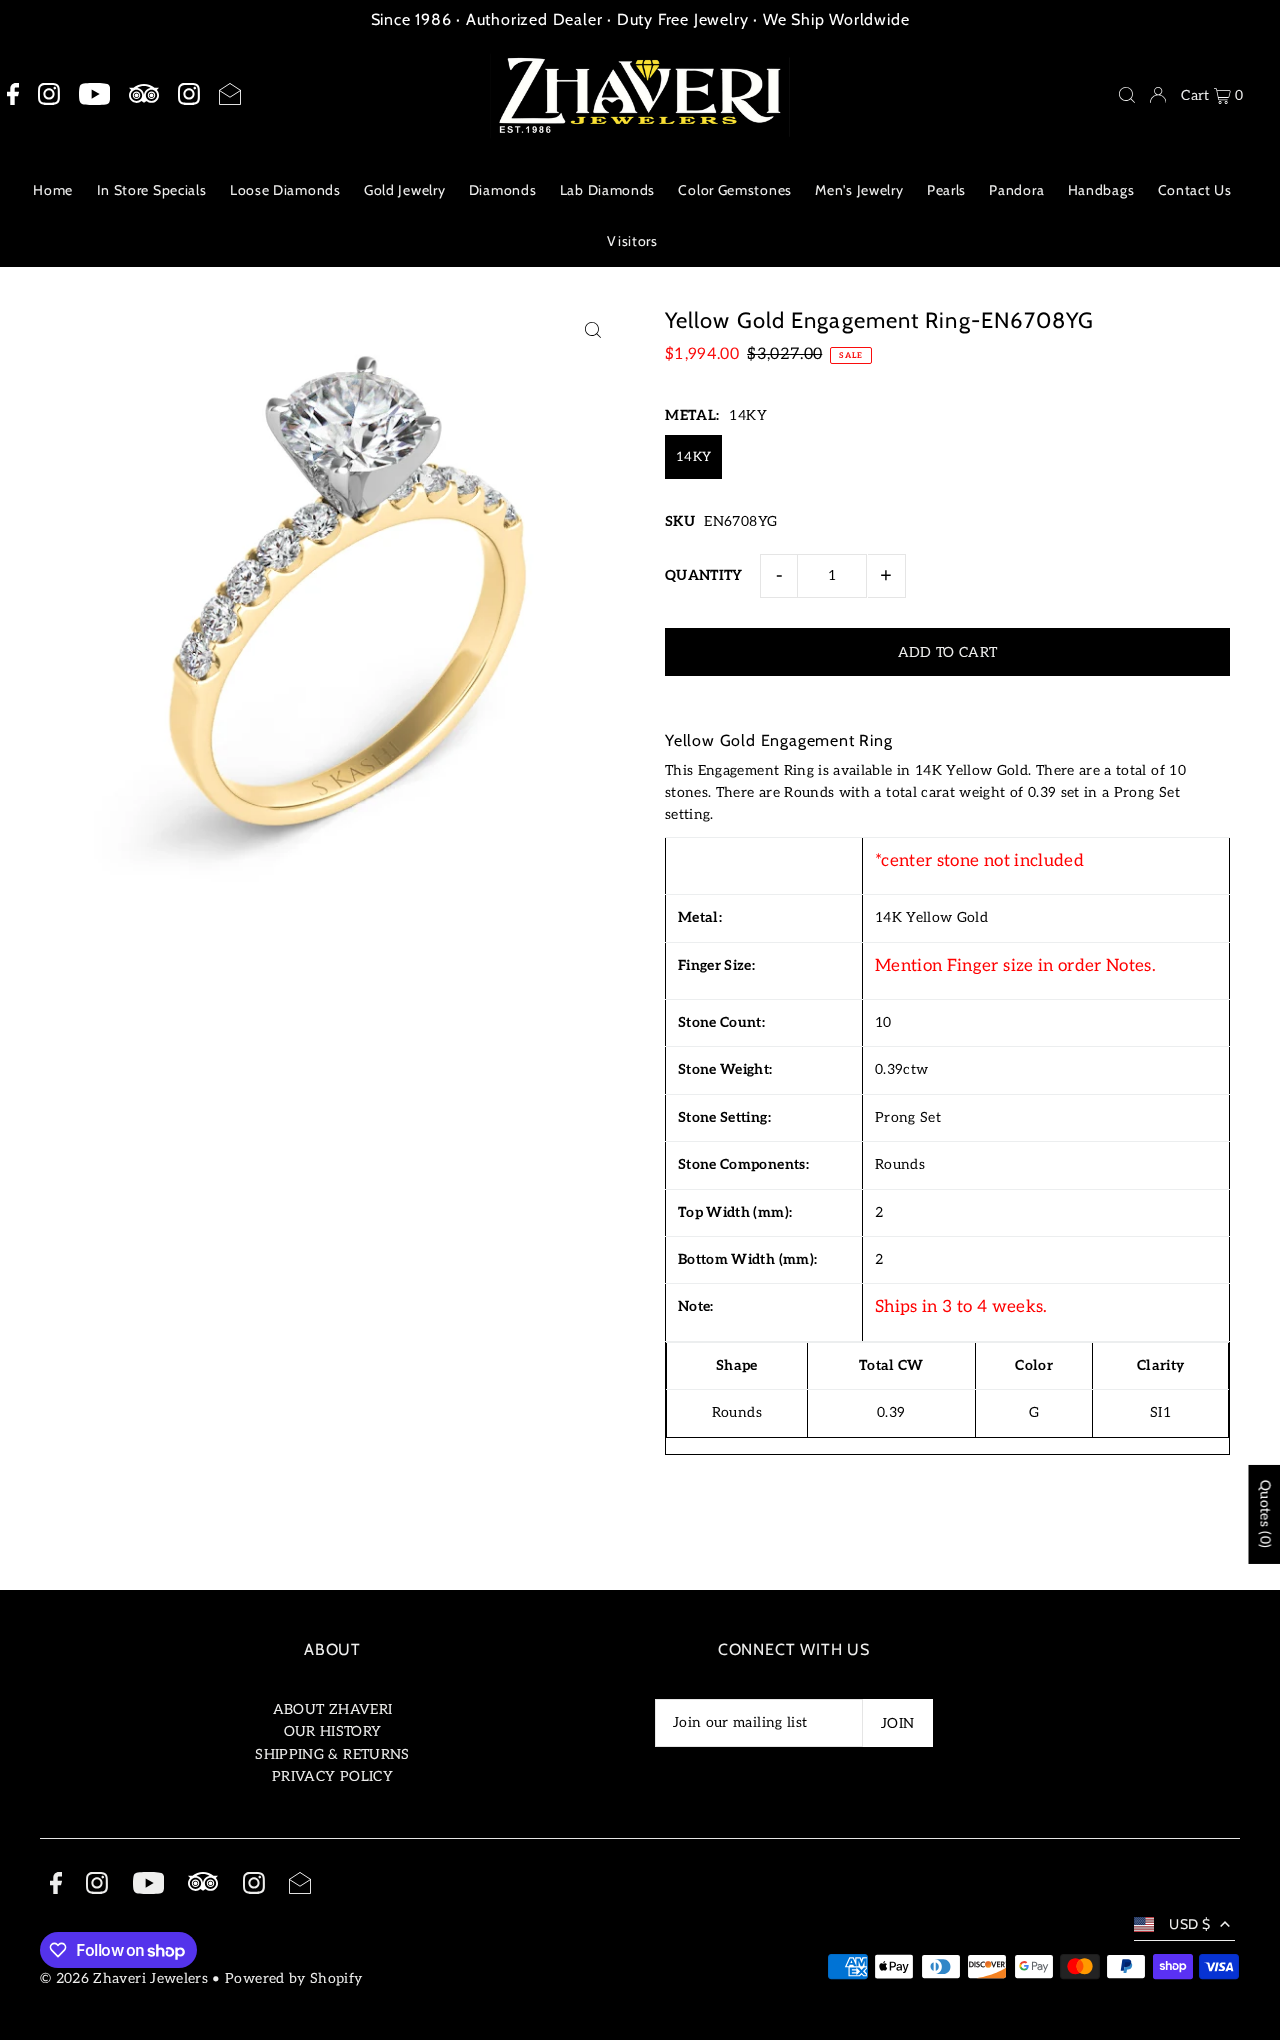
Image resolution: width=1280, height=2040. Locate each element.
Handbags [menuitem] (1101, 190)
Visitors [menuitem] (632, 241)
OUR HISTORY (333, 1731)
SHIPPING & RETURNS (332, 1754)
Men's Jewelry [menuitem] (859, 190)
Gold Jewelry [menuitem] (404, 190)
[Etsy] (144, 94)
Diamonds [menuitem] (503, 190)
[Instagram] (49, 95)
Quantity (704, 575)
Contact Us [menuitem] (1195, 190)
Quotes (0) (1264, 1514)
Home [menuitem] (53, 190)
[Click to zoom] (592, 329)
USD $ (1189, 1924)
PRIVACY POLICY (332, 1776)
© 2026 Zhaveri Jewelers (124, 1978)
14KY (693, 457)
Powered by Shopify (293, 1978)
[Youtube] (94, 95)
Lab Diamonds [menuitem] (607, 190)
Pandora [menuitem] (1016, 190)
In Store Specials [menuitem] (152, 190)
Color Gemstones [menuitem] (735, 190)
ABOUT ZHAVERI (333, 1709)
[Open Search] (1127, 95)
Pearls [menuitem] (946, 190)
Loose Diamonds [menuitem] (285, 190)
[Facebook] (13, 95)
